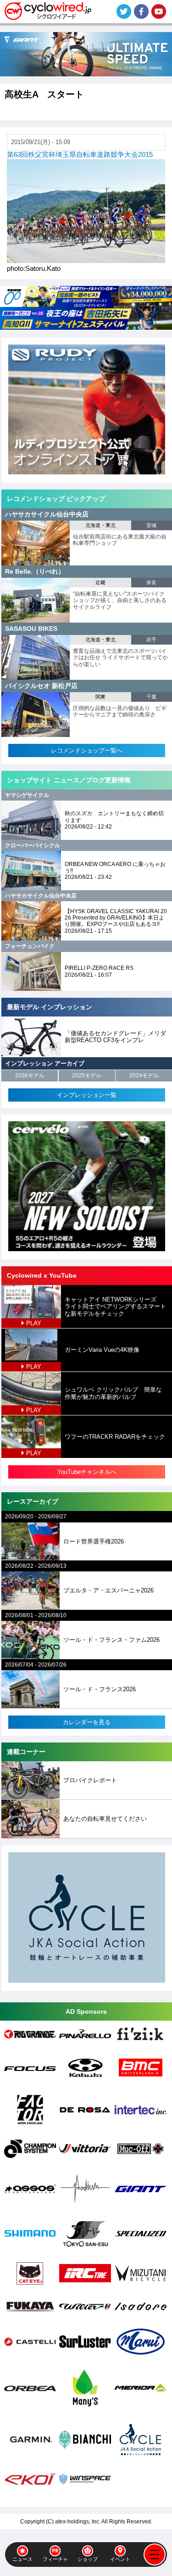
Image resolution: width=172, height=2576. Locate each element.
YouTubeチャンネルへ (87, 1472)
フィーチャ (55, 2559)
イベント (120, 2559)
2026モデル (30, 1076)
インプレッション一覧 (87, 1095)
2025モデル (87, 1076)
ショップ (88, 2559)
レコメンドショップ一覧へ (87, 750)
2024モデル (144, 1076)
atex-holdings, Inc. (78, 2522)
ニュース (22, 2559)
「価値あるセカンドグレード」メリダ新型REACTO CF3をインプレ (115, 1037)
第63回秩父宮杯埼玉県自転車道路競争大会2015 (80, 154)
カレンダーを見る (87, 1722)
